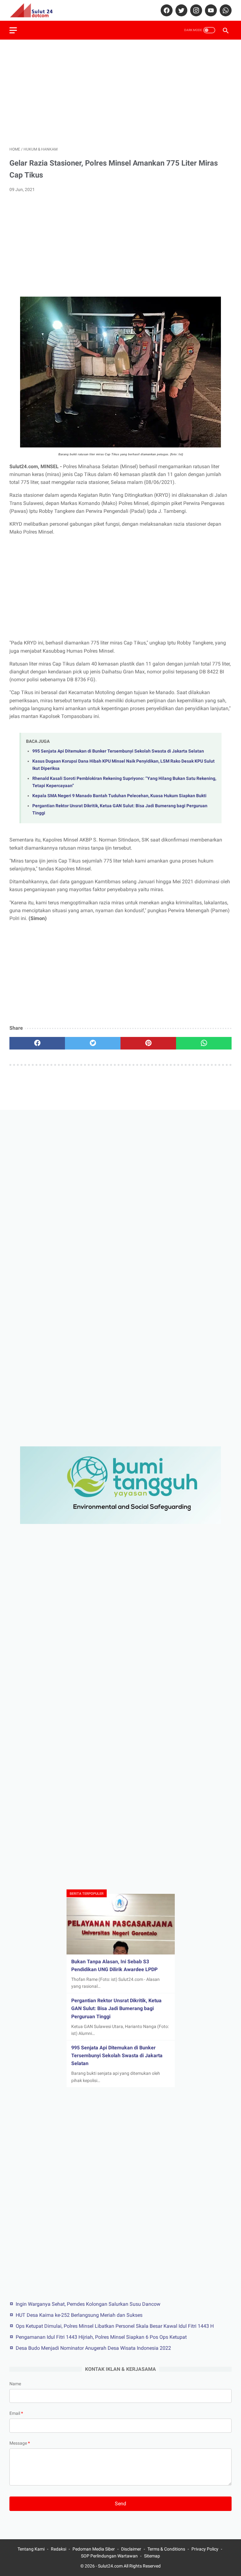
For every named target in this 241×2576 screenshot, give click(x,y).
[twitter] (181, 10)
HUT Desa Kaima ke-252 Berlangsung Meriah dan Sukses (79, 2315)
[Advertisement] (120, 93)
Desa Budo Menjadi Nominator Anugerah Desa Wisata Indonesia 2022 (93, 2348)
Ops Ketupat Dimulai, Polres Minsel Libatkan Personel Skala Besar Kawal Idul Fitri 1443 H (115, 2326)
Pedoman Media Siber (94, 2549)
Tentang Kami (31, 2549)
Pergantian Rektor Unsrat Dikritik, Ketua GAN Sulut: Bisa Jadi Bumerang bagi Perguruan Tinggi (116, 2008)
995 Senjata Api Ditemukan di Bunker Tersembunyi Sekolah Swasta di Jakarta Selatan (118, 751)
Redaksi (59, 2549)
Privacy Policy (205, 2549)
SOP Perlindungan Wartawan (109, 2556)
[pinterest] (148, 1043)
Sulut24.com (110, 2566)
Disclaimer (131, 2549)
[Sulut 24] (35, 10)
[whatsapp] (225, 10)
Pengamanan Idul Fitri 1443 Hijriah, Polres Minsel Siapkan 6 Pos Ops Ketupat (101, 2337)
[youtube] (210, 10)
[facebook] (166, 10)
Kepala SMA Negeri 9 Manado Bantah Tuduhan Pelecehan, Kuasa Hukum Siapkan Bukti (119, 796)
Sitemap (152, 2556)
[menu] (13, 30)
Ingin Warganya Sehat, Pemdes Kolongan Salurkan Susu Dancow (88, 2304)
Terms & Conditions (166, 2549)
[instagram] (195, 10)
